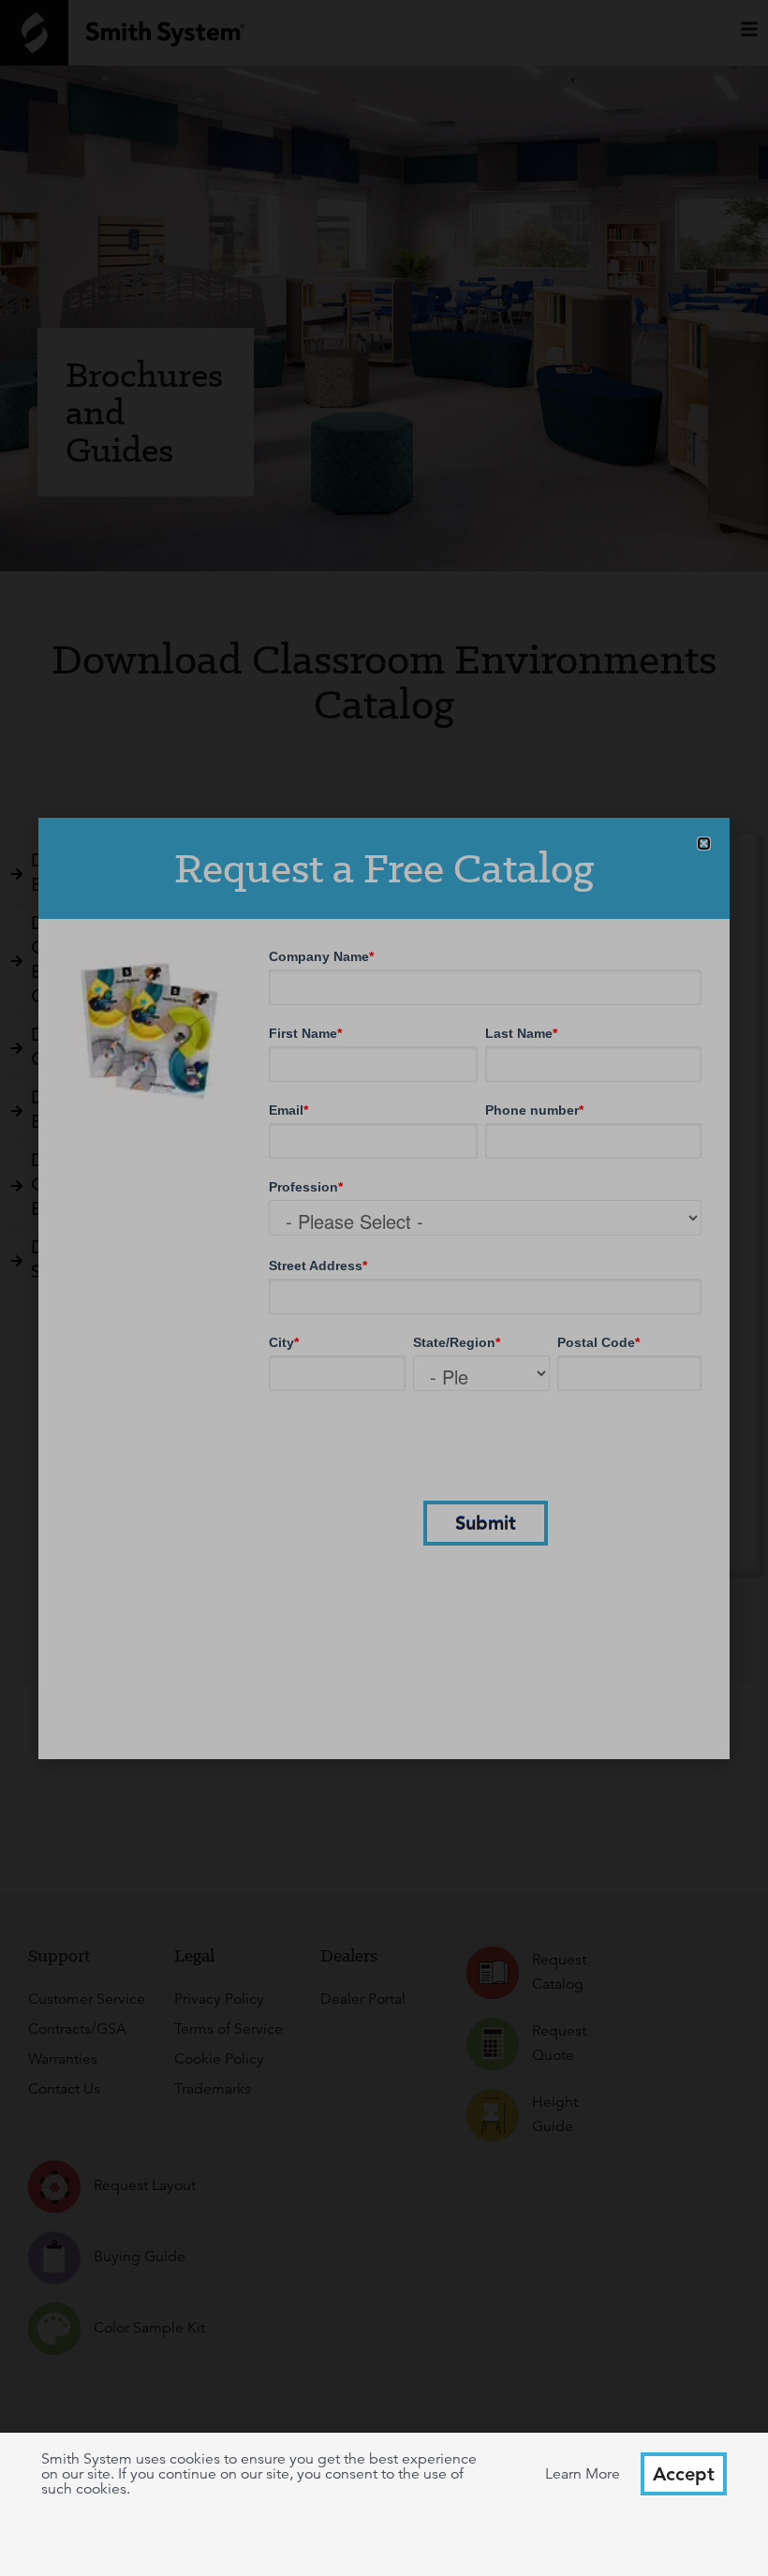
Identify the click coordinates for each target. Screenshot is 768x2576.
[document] (384, 1288)
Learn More (583, 2474)
